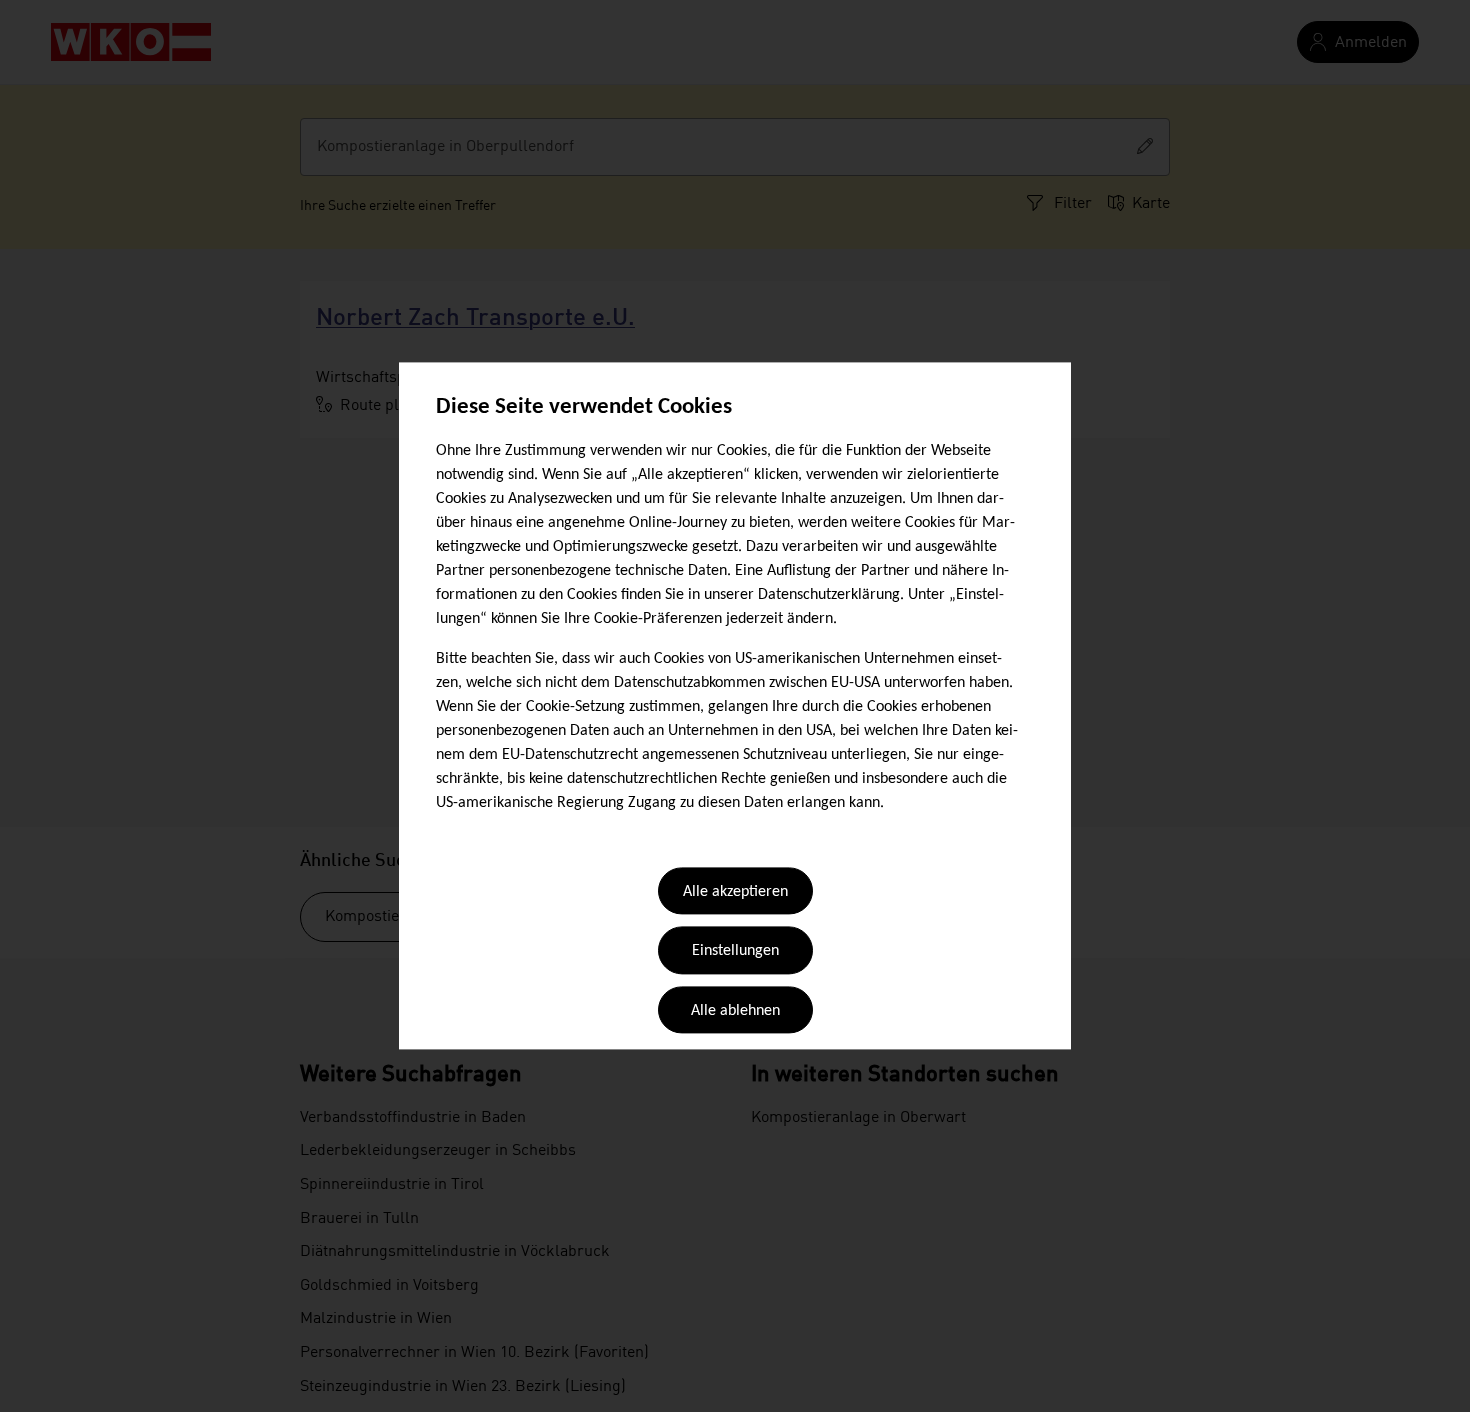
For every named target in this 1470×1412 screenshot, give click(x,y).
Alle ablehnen (735, 1011)
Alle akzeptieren (735, 892)
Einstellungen (735, 952)
